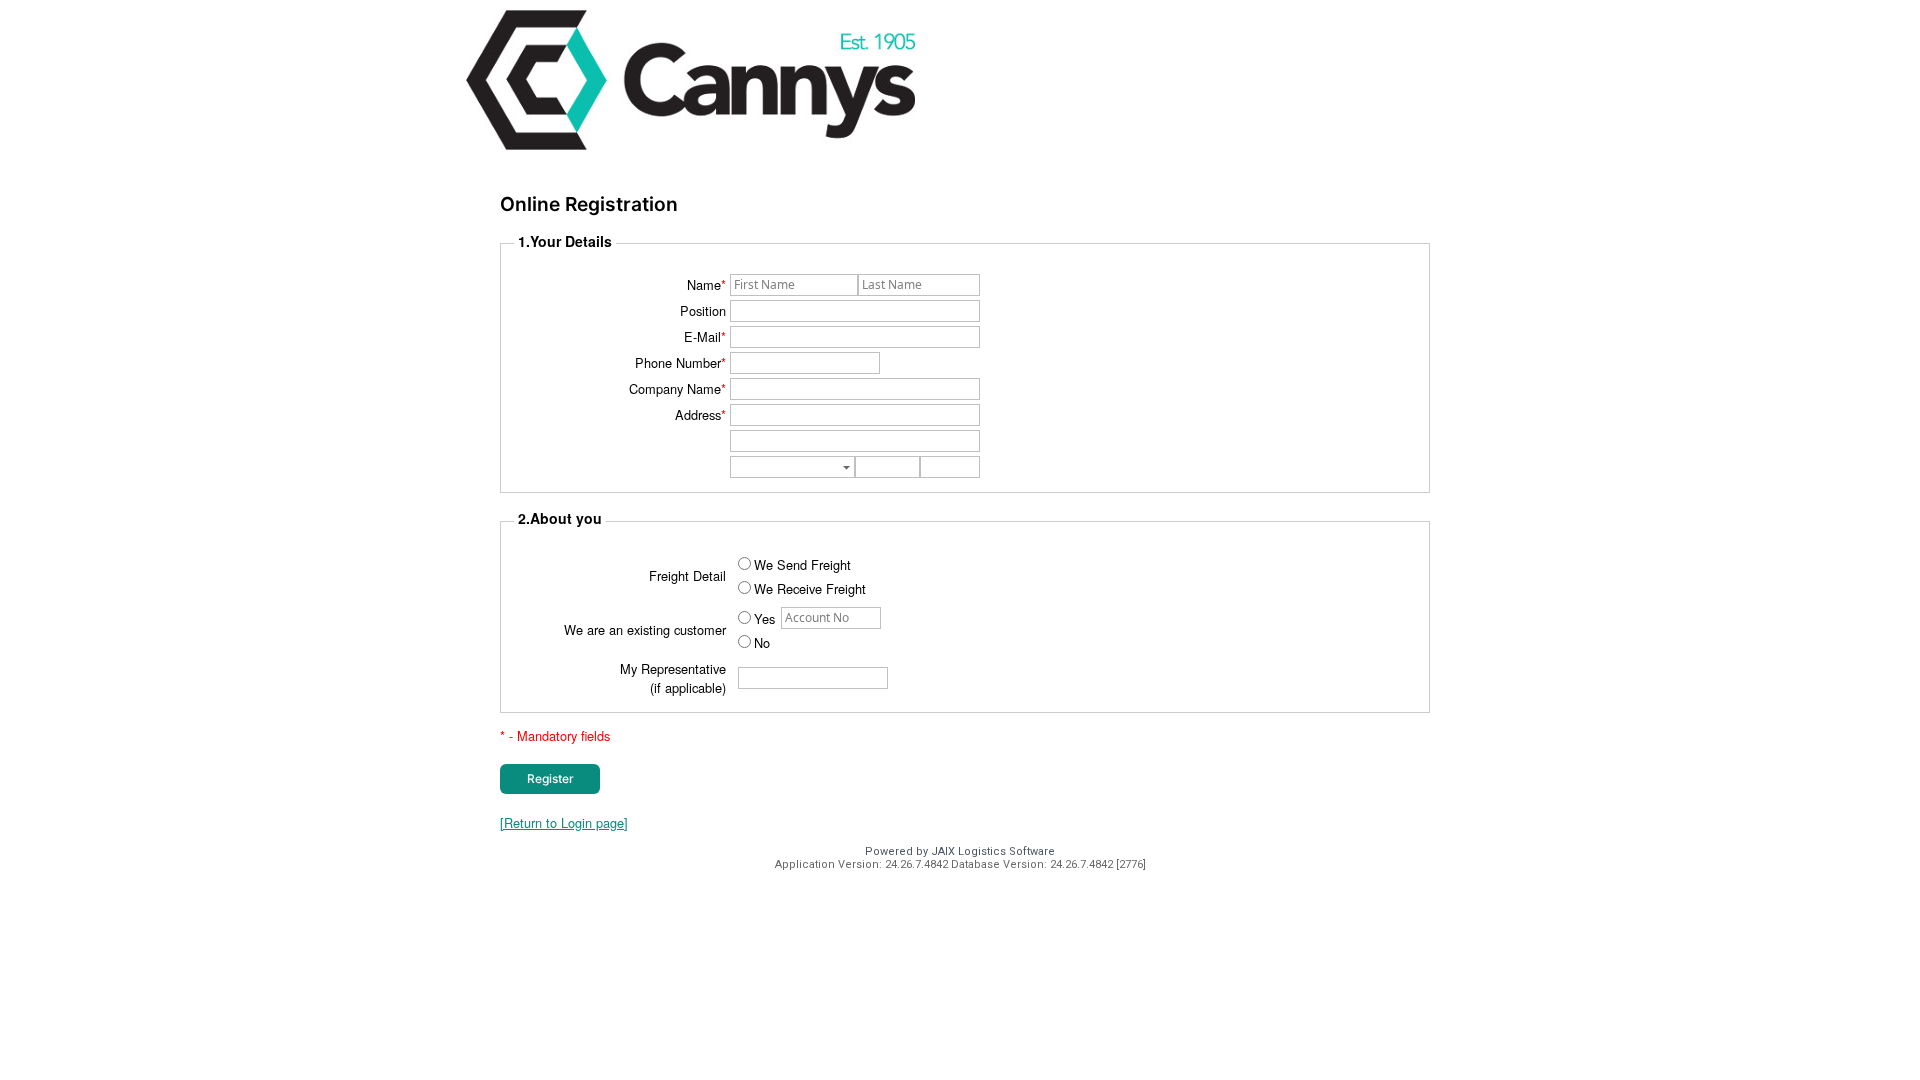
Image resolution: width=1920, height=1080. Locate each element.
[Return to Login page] (564, 822)
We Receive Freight (810, 588)
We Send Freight (802, 564)
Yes (764, 618)
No (762, 642)
